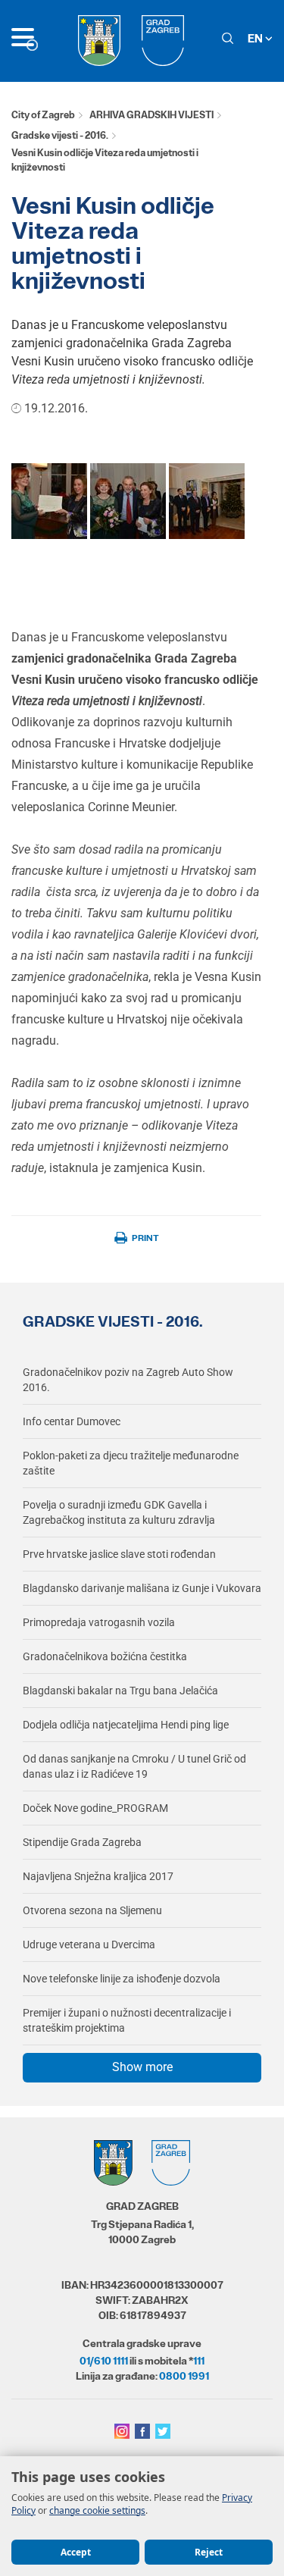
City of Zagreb (43, 115)
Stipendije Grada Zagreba (82, 1842)
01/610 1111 (104, 2361)
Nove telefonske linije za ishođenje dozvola (122, 1979)
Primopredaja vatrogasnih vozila (99, 1622)
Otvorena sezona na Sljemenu (92, 1910)
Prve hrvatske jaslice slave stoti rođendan (119, 1554)
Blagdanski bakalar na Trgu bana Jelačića (120, 1691)
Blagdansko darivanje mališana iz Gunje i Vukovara (142, 1588)
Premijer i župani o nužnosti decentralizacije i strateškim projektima (127, 2020)
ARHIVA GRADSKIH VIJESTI (151, 115)
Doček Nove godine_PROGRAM (95, 1808)
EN (256, 38)
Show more (142, 2067)
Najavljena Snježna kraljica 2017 (98, 1876)
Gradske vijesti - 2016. (60, 135)
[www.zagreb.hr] (49, 500)
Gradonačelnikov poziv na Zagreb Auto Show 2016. (128, 1380)
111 (199, 2361)
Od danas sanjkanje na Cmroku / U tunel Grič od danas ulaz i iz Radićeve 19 (134, 1766)
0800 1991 (184, 2376)
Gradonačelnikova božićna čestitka (105, 1656)
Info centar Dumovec (72, 1421)
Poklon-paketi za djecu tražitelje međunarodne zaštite (131, 1463)
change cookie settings (97, 2510)
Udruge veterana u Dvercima (89, 1945)
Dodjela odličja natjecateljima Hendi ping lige (126, 1725)
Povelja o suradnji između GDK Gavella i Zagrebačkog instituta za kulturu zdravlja (119, 1512)
